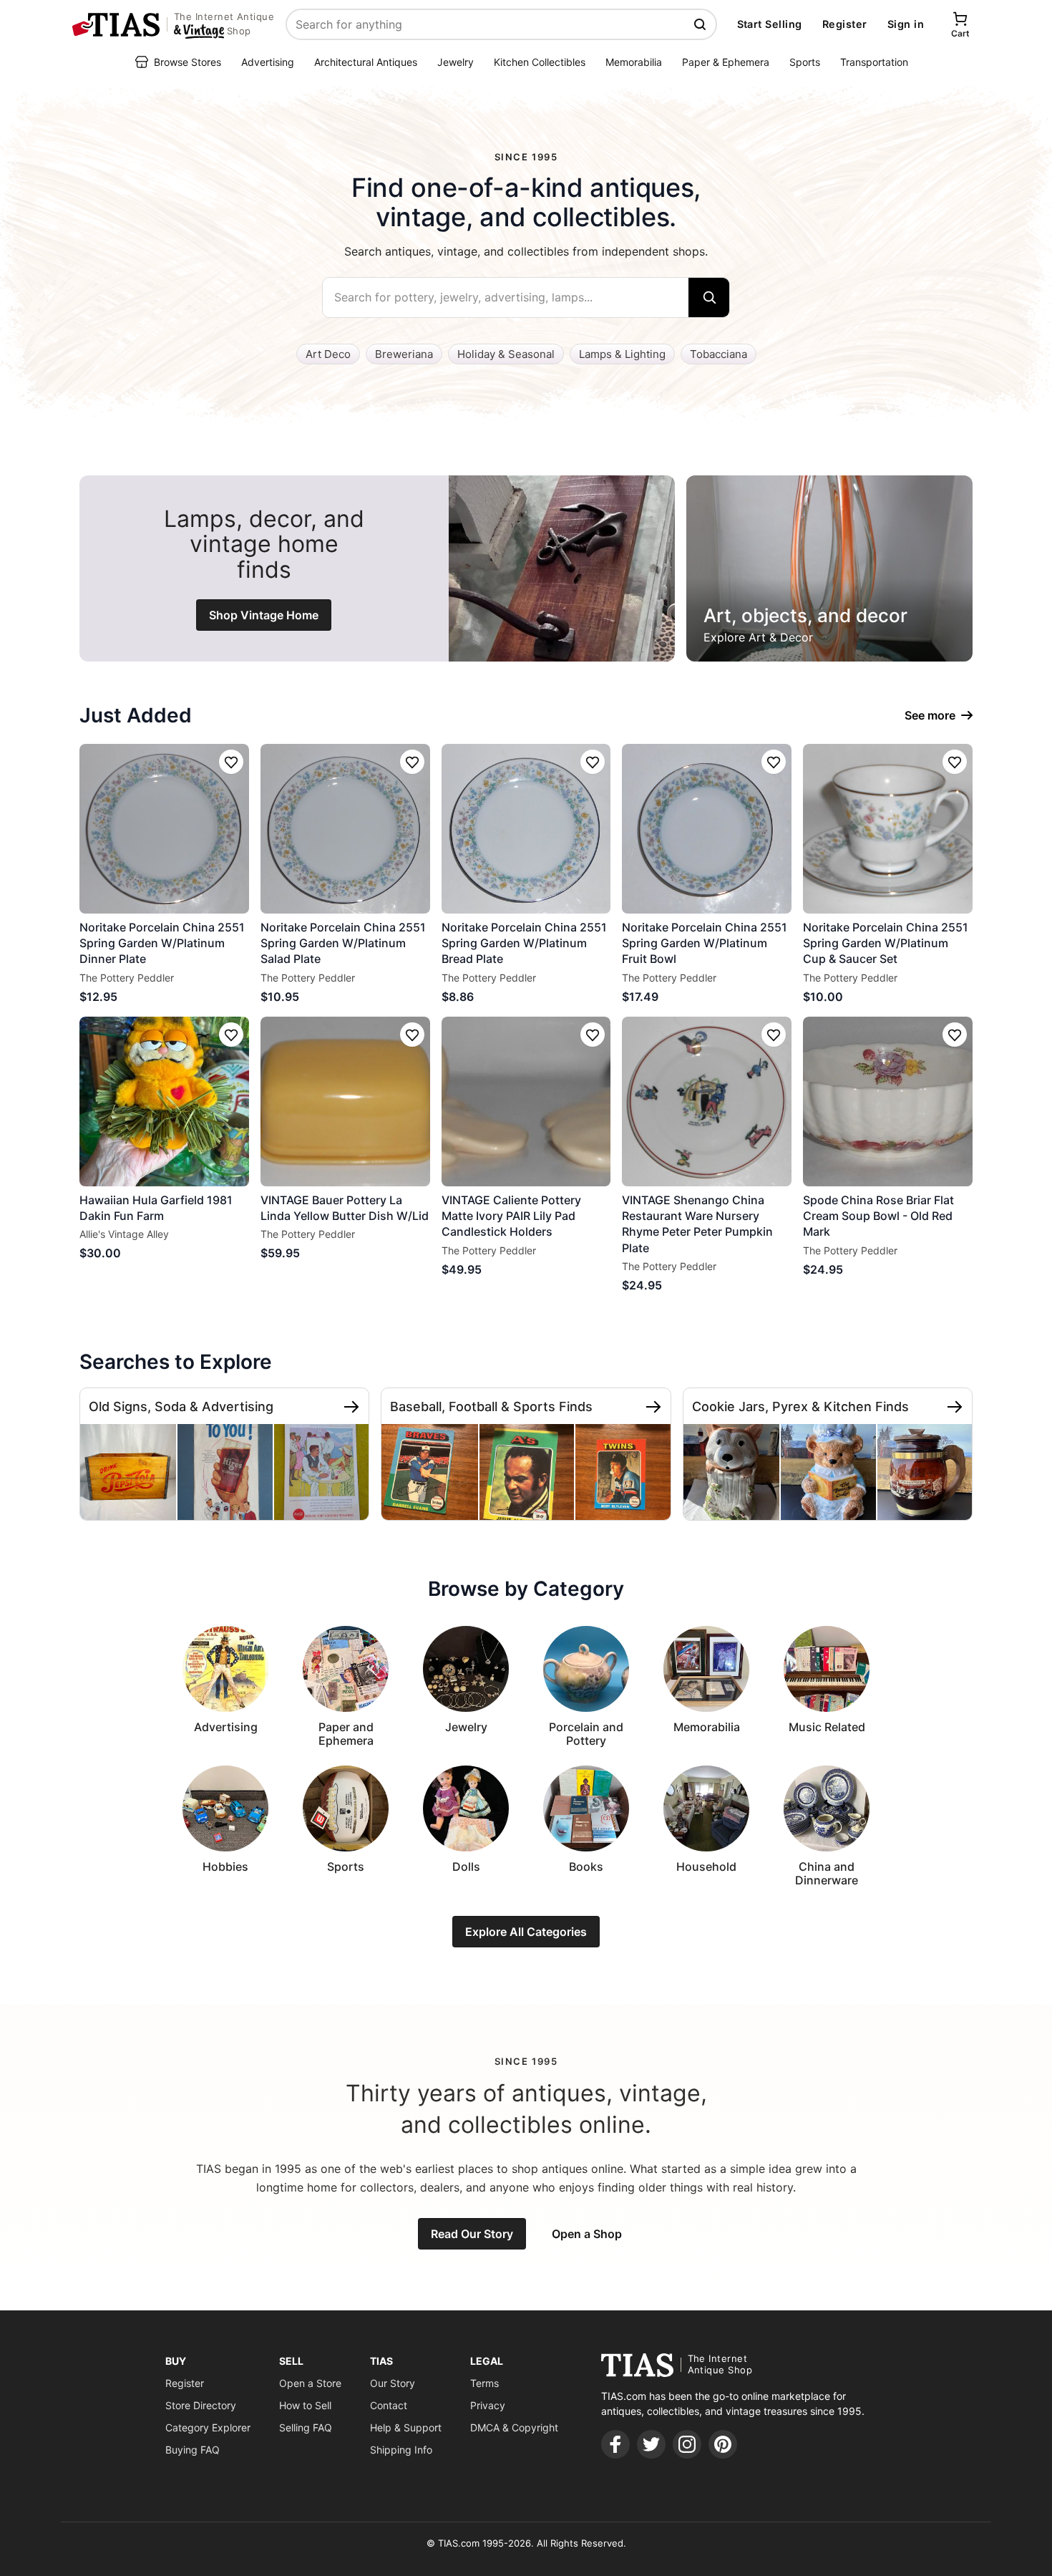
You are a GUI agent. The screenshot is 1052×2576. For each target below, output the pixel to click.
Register (845, 24)
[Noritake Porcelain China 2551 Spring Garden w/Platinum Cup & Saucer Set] (888, 829)
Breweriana (404, 354)
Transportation (874, 62)
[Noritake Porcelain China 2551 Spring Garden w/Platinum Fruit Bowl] (707, 829)
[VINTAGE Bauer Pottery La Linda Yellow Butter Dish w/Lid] (345, 1101)
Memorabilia (634, 62)
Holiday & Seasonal (506, 354)
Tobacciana (719, 354)
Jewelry (456, 62)
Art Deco (328, 354)
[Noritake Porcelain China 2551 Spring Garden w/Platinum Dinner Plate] (164, 829)
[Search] (709, 297)
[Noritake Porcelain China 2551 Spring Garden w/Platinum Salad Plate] (345, 829)
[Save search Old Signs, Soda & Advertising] (351, 1407)
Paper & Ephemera (726, 62)
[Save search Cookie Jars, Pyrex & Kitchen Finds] (955, 1407)
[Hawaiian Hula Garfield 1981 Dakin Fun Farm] (164, 1101)
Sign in (906, 24)
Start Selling (770, 24)
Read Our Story (472, 2234)
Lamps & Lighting (622, 354)
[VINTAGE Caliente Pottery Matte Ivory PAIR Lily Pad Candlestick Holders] (526, 1101)
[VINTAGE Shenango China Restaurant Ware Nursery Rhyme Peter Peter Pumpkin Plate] (707, 1101)
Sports (805, 62)
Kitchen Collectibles (540, 62)
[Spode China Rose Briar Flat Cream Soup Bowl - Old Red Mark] (888, 1101)
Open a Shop (587, 2234)
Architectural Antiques (366, 62)
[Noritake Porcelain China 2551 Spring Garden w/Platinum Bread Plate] (526, 829)
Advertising (268, 62)
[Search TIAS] (701, 24)
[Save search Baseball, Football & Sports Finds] (653, 1407)
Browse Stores (187, 62)
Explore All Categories (526, 1932)
